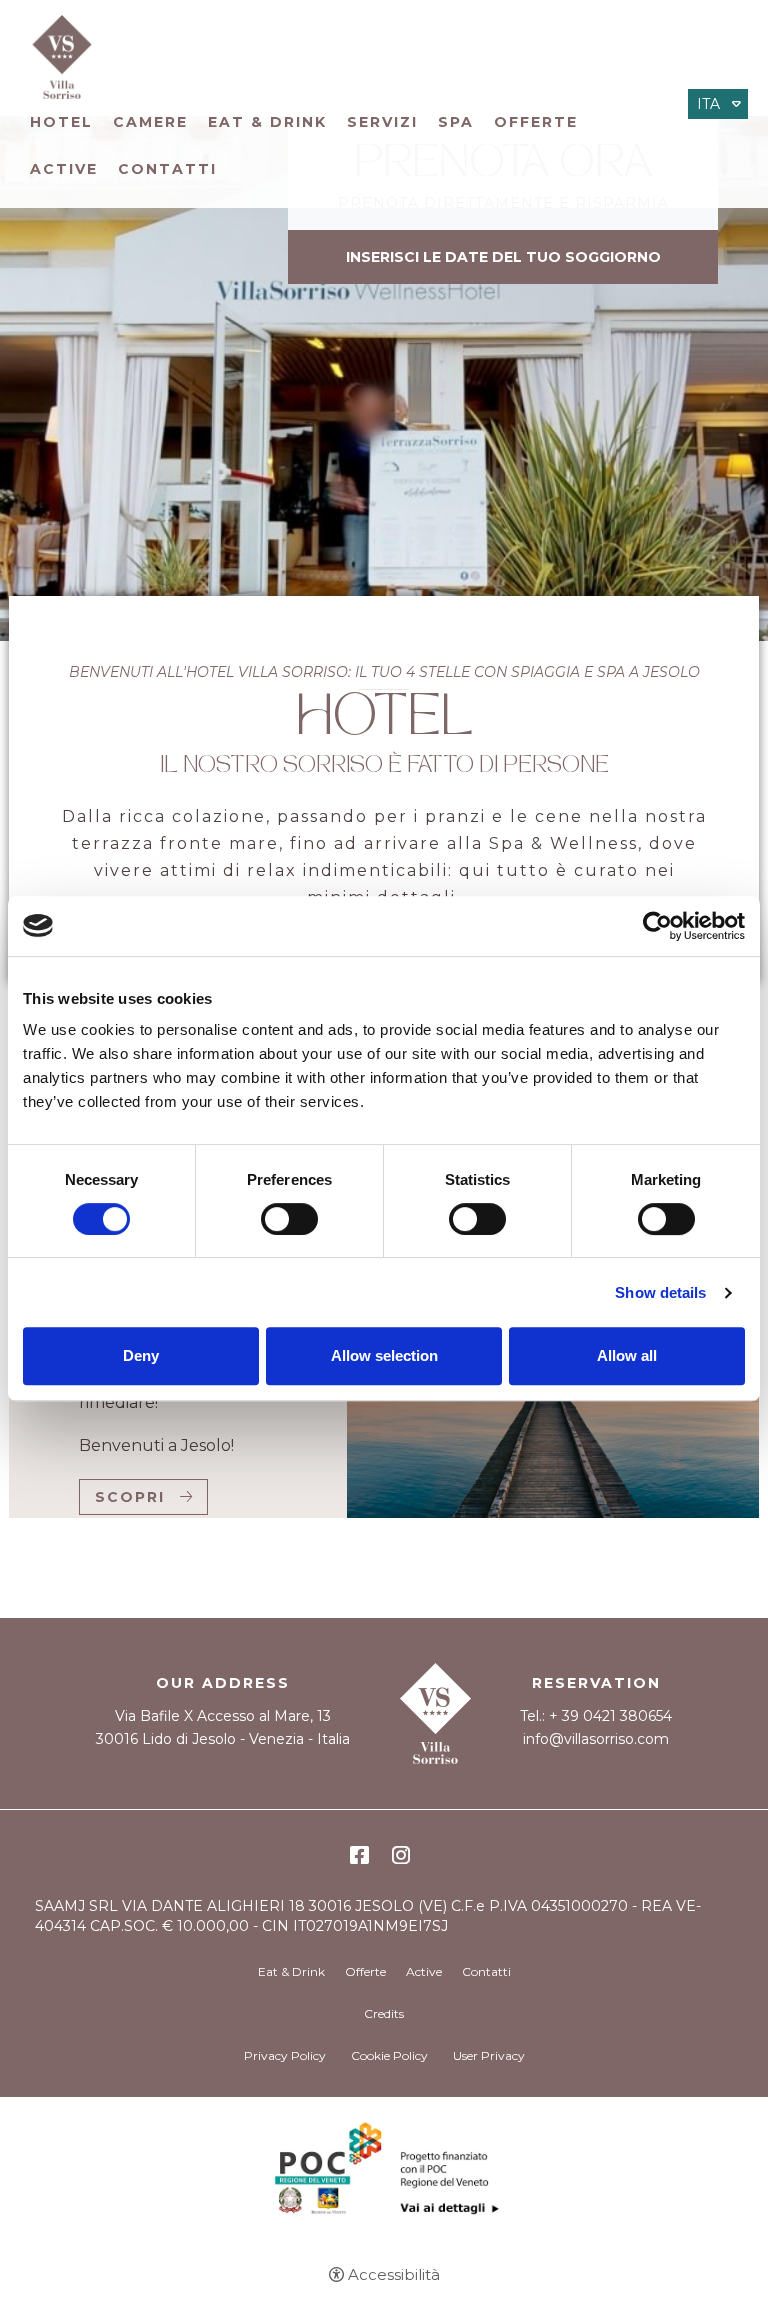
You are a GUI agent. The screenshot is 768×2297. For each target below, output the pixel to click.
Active (64, 169)
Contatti (167, 169)
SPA (456, 122)
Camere (150, 122)
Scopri (130, 1497)
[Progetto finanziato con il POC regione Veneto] (384, 2175)
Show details (660, 1292)
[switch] (289, 1219)
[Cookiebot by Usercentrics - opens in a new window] (657, 926)
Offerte (536, 122)
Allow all (627, 1355)
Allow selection (384, 1355)
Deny (141, 1355)
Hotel (61, 122)
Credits (384, 2013)
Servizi (382, 122)
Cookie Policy (389, 2055)
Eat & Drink (267, 122)
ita (708, 104)
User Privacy (489, 2055)
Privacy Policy (285, 2055)
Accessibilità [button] (394, 2274)
